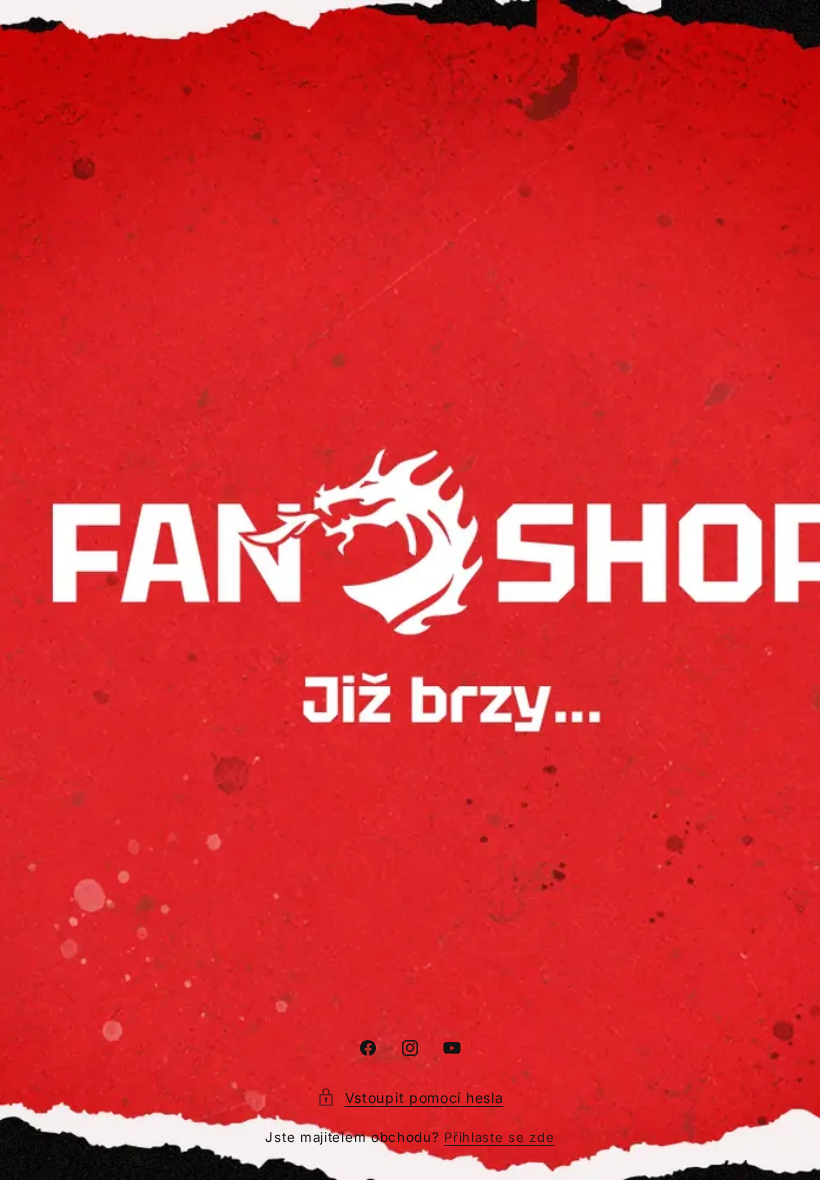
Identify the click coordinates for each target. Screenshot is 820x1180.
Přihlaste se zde (499, 1137)
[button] (410, 1097)
